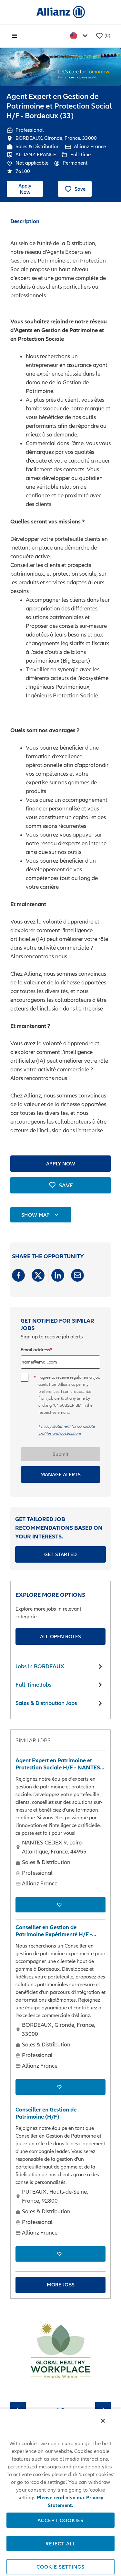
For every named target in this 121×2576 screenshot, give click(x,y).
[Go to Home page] (61, 12)
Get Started (60, 1554)
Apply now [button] (61, 1164)
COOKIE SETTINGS (60, 2567)
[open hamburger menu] (15, 36)
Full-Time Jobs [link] (34, 1685)
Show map (36, 1215)
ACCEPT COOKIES (60, 2520)
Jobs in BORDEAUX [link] (40, 1666)
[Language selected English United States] (80, 36)
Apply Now (25, 189)
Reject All (60, 2543)
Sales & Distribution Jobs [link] (46, 1703)
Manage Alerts (60, 1474)
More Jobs (61, 2284)
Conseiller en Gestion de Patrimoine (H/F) (46, 2113)
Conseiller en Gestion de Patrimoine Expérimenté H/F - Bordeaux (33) (54, 1931)
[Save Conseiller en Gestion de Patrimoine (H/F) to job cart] (60, 2254)
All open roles (60, 1636)
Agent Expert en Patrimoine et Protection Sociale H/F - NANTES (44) (58, 1764)
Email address (35, 1350)
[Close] (103, 2421)
